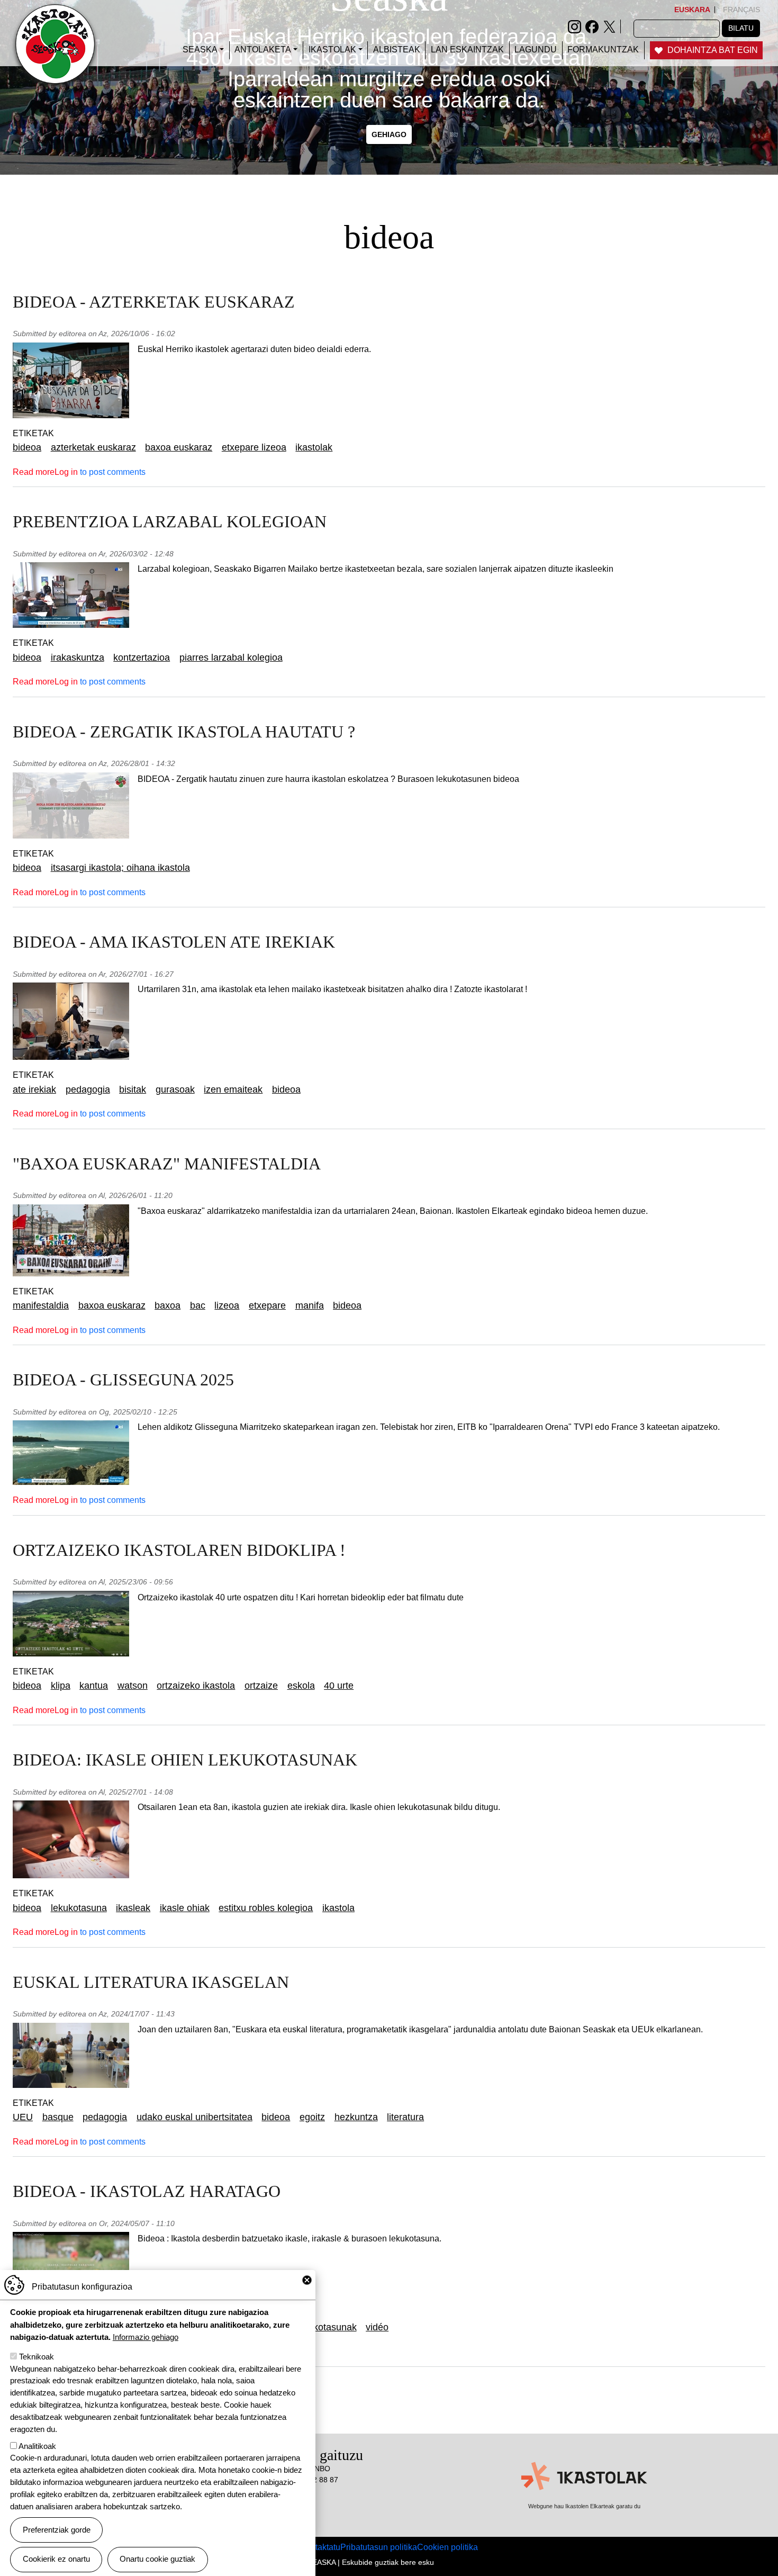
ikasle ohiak (185, 1908)
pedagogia (88, 1089)
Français (741, 10)
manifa (310, 1305)
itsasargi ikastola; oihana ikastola (120, 868)
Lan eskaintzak (467, 49)
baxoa (168, 1305)
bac (198, 1305)
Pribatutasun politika (379, 2547)
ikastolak (314, 447)
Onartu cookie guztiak (157, 2559)
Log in (66, 472)
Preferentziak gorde (57, 2530)
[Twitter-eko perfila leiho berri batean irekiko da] (609, 26)
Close (307, 2280)
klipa (61, 1686)
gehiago (389, 134)
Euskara (692, 10)
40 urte (339, 1686)
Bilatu (741, 28)
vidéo (377, 2327)
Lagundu (536, 49)
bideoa (27, 447)
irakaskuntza (78, 657)
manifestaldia (41, 1305)
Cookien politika (447, 2547)
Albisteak (397, 49)
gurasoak (175, 1089)
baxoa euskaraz (179, 447)
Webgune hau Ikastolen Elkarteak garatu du (584, 2506)
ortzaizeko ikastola (196, 1686)
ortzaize (261, 1686)
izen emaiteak (233, 1089)
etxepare (267, 1305)
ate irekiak (34, 1089)
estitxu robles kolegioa (266, 1908)
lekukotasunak (326, 2327)
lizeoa (227, 1305)
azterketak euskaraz (93, 447)
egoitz (312, 2117)
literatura (405, 2117)
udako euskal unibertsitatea (195, 2117)
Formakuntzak (603, 49)
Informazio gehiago (146, 2336)
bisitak (133, 1089)
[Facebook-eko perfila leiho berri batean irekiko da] (592, 26)
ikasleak (133, 1908)
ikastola (338, 1908)
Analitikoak (37, 2446)
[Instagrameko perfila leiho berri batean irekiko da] (575, 26)
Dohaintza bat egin (713, 50)
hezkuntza (356, 2117)
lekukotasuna (79, 1908)
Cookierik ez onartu (56, 2559)
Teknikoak (37, 2357)
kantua (94, 1686)
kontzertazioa (142, 657)
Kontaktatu (320, 2547)
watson (133, 1686)
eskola (301, 1686)
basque (58, 2117)
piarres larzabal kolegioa (231, 657)
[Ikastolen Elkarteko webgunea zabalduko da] (584, 2476)
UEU (23, 2117)
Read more (34, 472)
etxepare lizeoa (254, 447)
